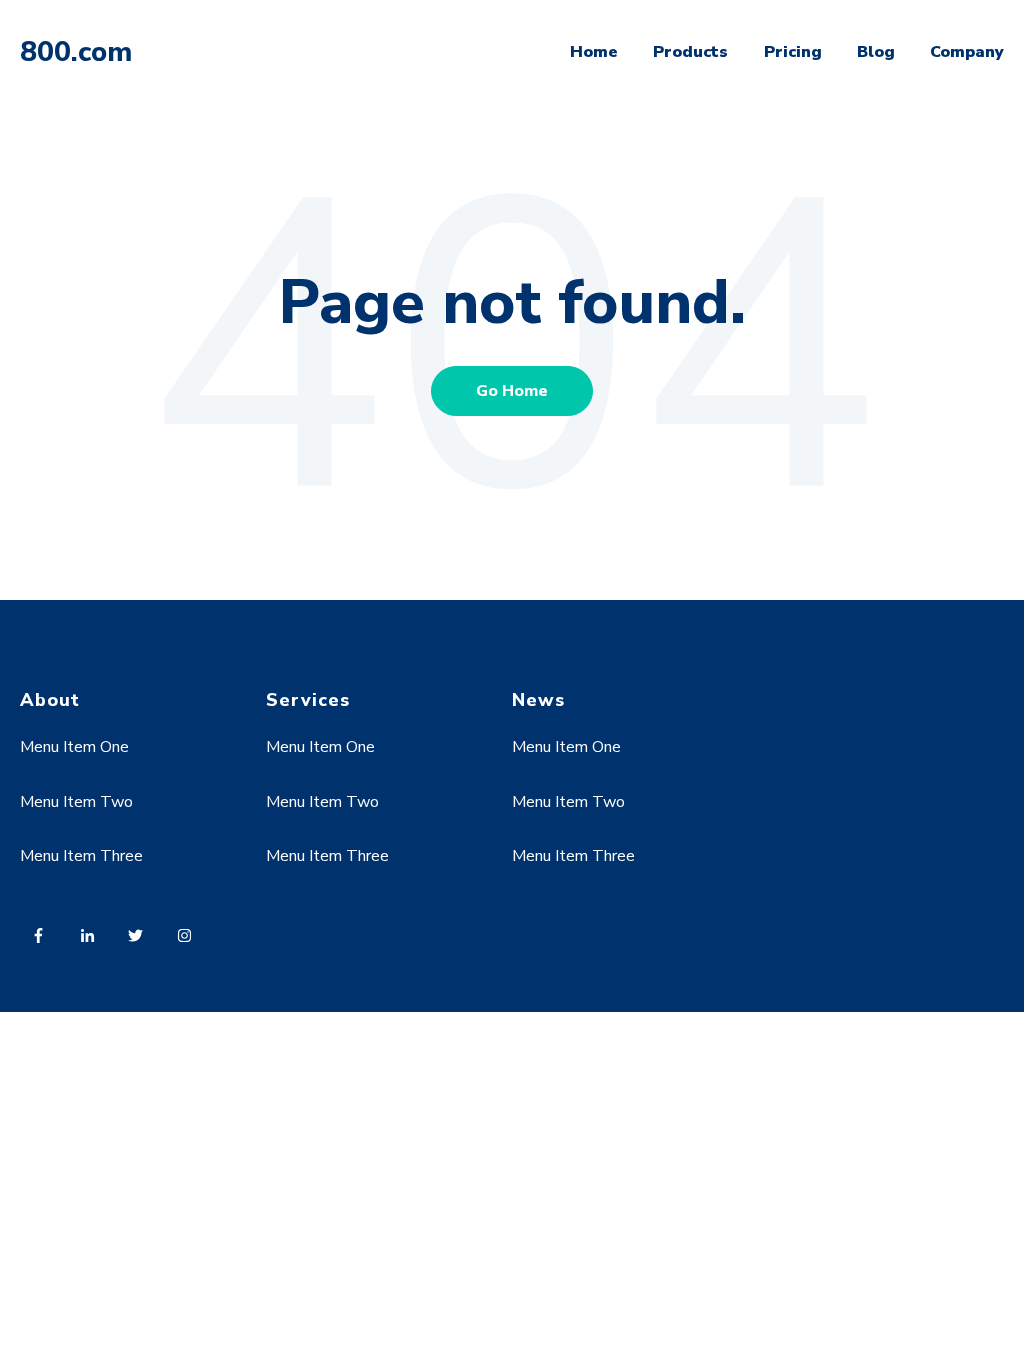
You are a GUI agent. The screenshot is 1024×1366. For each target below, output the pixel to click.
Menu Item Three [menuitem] (81, 856)
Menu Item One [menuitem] (74, 747)
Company (967, 52)
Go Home (512, 391)
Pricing (793, 52)
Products (690, 52)
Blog (876, 52)
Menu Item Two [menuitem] (76, 802)
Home (594, 52)
